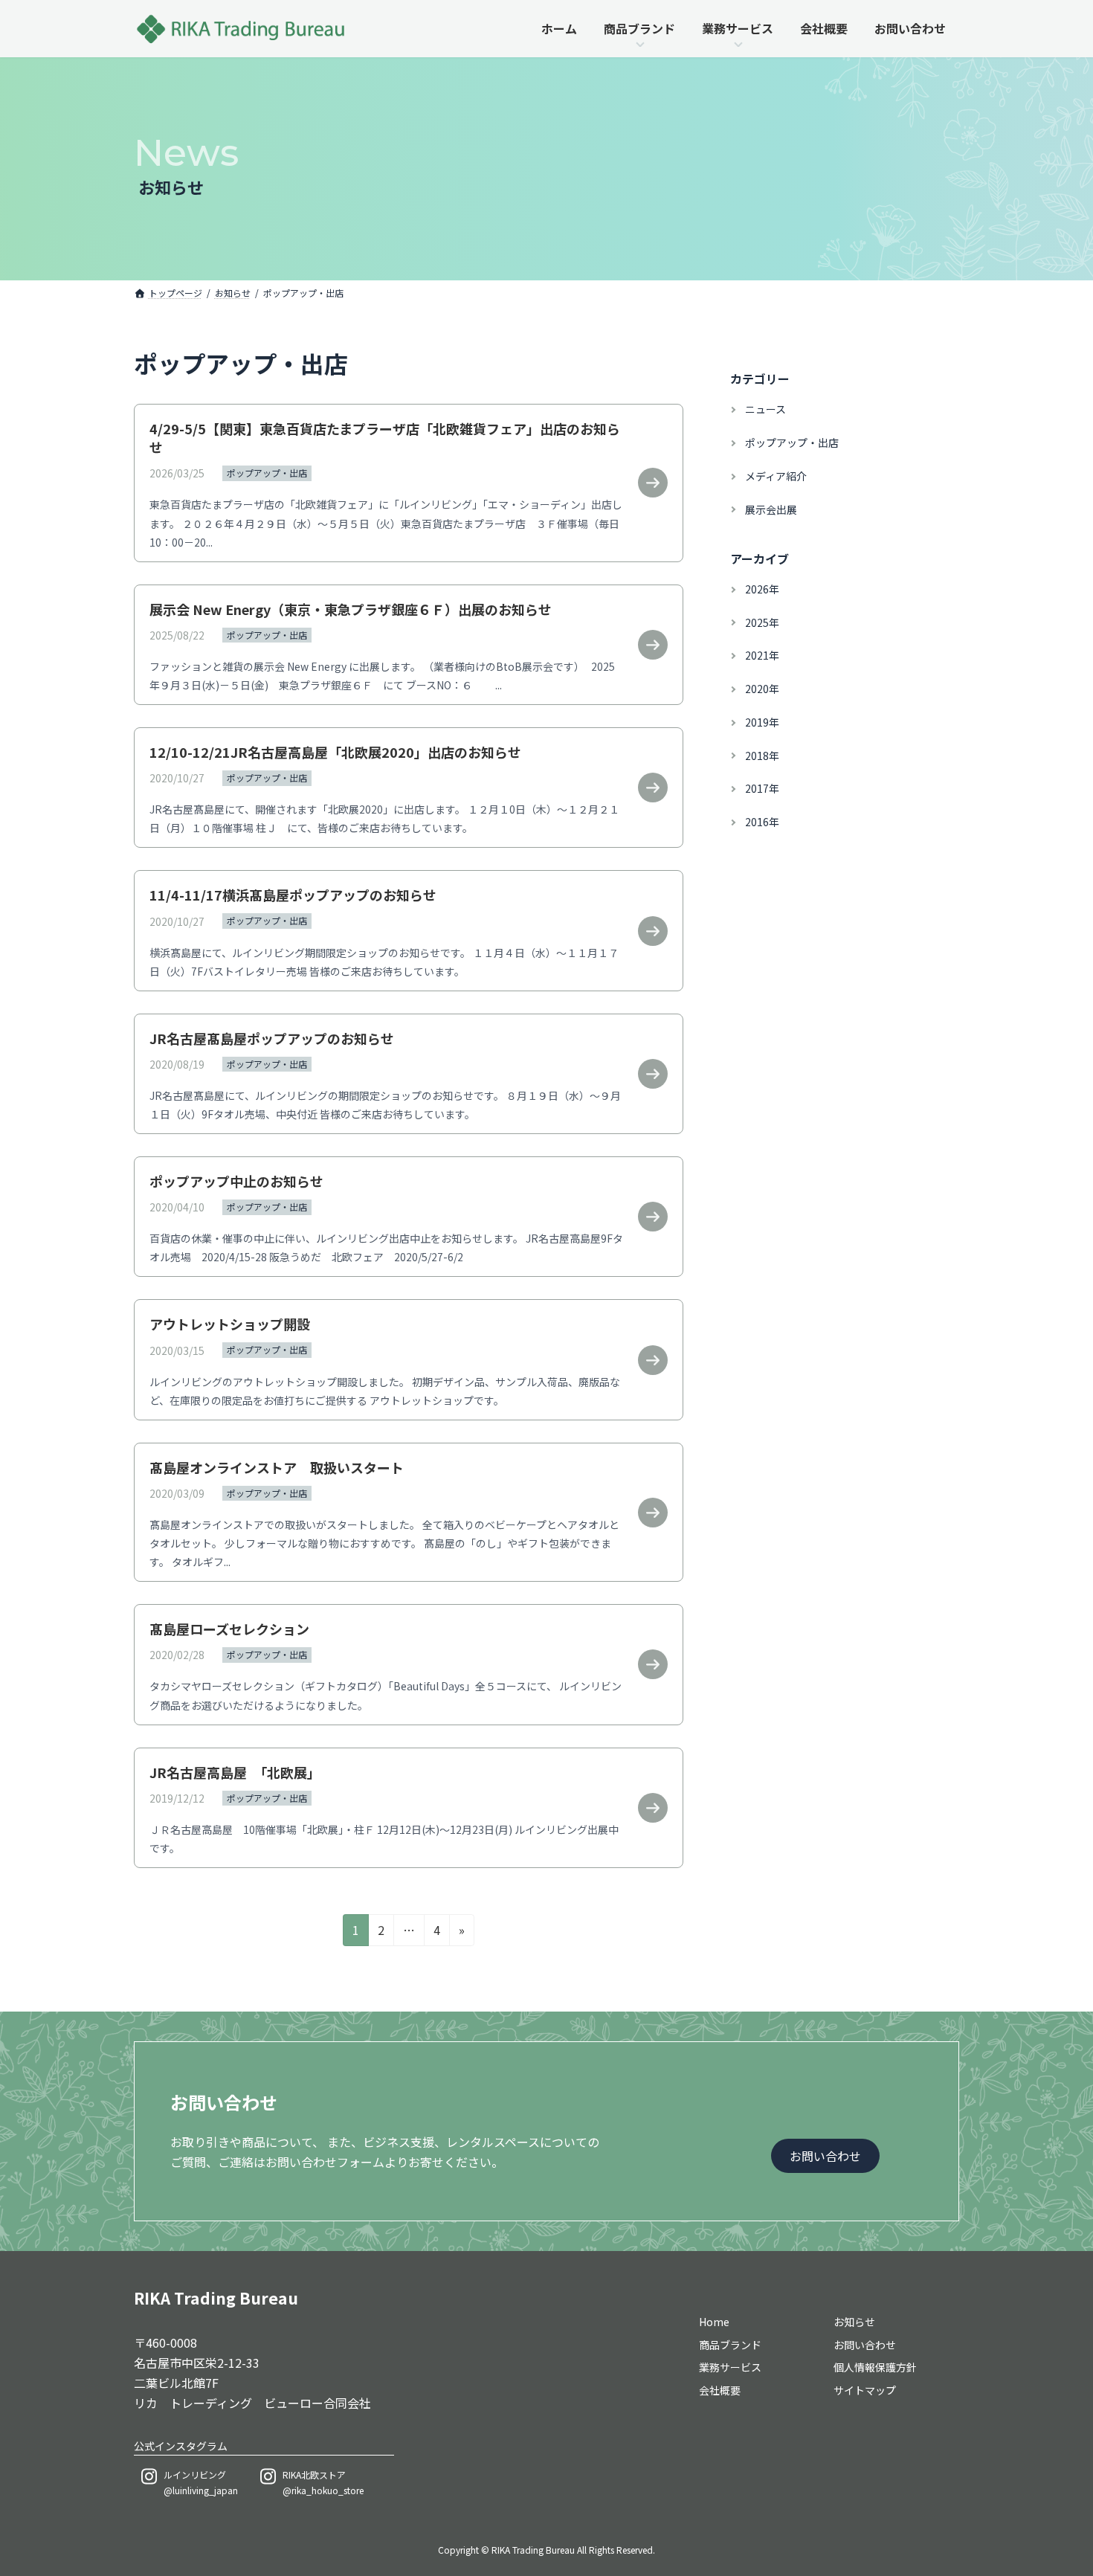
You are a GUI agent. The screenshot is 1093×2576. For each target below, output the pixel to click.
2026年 (762, 589)
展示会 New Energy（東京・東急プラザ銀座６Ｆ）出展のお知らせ (351, 609)
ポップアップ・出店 (267, 473)
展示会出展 (771, 509)
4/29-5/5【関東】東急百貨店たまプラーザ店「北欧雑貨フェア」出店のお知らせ (385, 438)
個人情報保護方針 (875, 2367)
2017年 (762, 789)
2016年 (762, 822)
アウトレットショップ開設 (230, 1324)
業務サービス (730, 2367)
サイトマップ (865, 2390)
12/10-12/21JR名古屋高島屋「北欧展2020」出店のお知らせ (335, 752)
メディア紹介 (776, 476)
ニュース (765, 409)
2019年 (762, 722)
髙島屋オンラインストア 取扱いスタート (277, 1467)
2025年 (762, 622)
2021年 (762, 655)
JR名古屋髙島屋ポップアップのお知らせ (272, 1038)
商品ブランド (730, 2344)
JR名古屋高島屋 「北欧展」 (235, 1772)
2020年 (762, 689)
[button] (825, 2155)
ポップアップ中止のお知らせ (236, 1181)
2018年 (762, 756)
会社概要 (720, 2390)
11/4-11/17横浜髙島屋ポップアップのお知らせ (293, 895)
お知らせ (854, 2321)
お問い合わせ (865, 2344)
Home (714, 2321)
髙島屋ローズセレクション (229, 1629)
